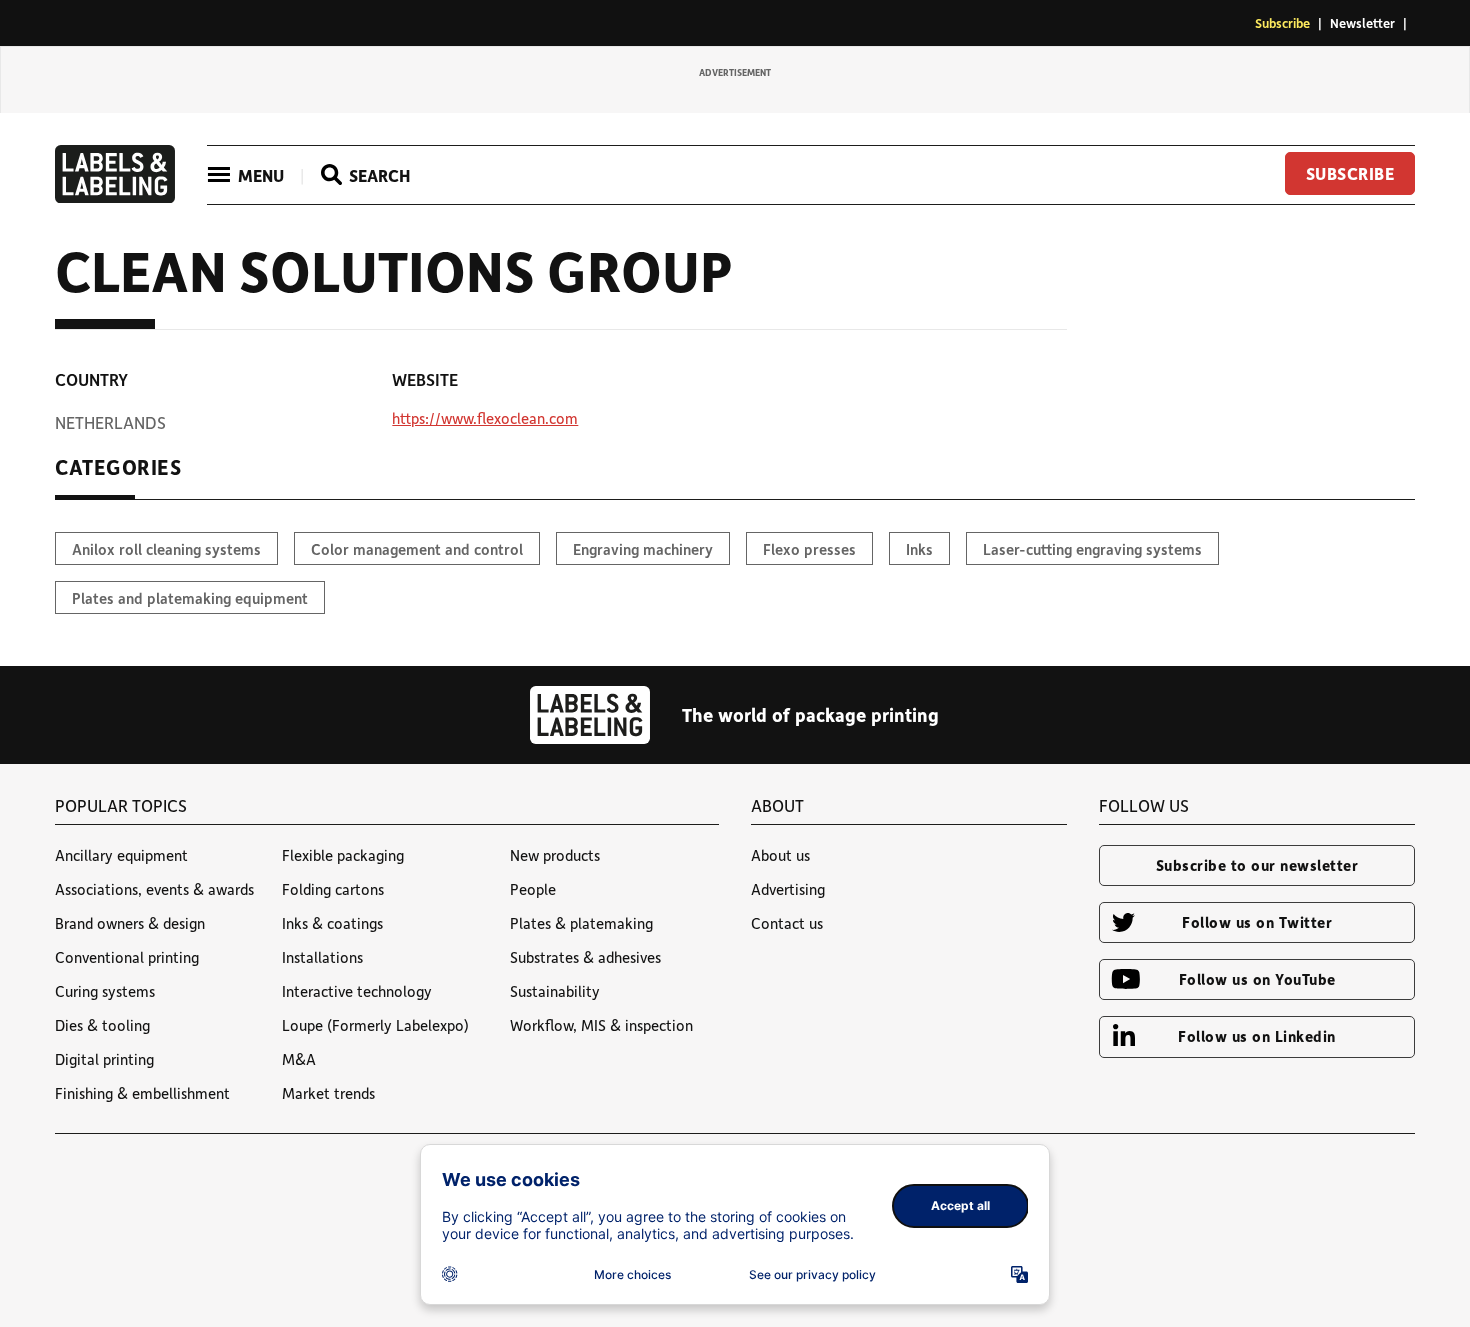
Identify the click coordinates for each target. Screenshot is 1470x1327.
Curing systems (105, 991)
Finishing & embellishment (142, 1093)
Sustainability (555, 991)
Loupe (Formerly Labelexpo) (375, 1025)
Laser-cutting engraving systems (1092, 549)
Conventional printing (127, 957)
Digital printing (104, 1059)
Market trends (328, 1093)
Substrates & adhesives (585, 957)
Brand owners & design (130, 923)
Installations (322, 957)
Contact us (787, 923)
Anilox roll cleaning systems (166, 549)
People (533, 889)
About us (780, 855)
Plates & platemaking (581, 923)
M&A (299, 1059)
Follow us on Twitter (1257, 922)
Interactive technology (357, 991)
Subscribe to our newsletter (1257, 865)
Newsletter (1362, 22)
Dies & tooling (102, 1025)
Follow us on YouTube (1257, 979)
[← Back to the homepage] (115, 197)
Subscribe (1282, 22)
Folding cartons (333, 889)
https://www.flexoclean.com (485, 418)
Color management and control (417, 549)
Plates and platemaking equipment (190, 598)
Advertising (788, 889)
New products (555, 855)
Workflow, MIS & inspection (601, 1025)
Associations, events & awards (154, 889)
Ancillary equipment (121, 855)
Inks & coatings (332, 923)
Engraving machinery (643, 549)
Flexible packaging (343, 855)
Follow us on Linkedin (1257, 1036)
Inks (919, 549)
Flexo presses (809, 549)
